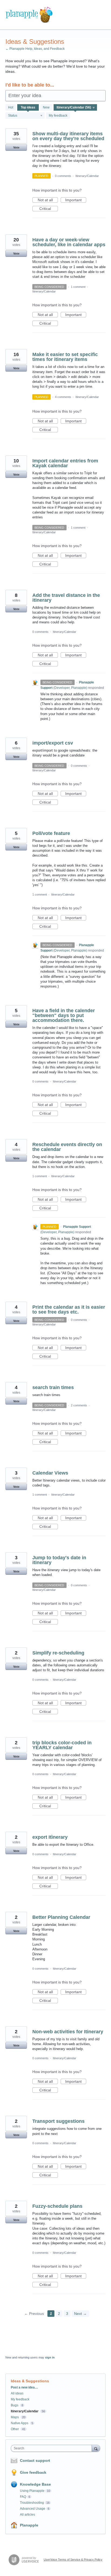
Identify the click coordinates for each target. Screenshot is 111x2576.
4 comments (63, 397)
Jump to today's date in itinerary (59, 1560)
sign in (50, 2357)
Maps (15, 2417)
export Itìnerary (50, 1837)
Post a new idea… (24, 2387)
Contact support (35, 2460)
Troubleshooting (32, 2503)
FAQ (23, 2497)
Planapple (29, 2525)
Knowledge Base (35, 2484)
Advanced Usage (33, 2509)
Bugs (15, 2405)
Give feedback (33, 2472)
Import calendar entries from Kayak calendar (65, 463)
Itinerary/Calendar (87, 176)
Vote (16, 147)
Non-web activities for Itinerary (68, 2032)
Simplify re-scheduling (58, 1653)
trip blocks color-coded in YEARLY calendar (62, 1745)
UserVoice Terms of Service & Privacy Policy (73, 2559)
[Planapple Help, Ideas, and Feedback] (29, 15)
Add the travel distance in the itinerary (66, 598)
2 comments (79, 1405)
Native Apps (20, 2423)
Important (76, 200)
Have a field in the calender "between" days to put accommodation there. (64, 1015)
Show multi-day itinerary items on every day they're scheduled (68, 136)
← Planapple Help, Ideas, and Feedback (35, 49)
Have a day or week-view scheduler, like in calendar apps (69, 242)
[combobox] (53, 2448)
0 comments (63, 176)
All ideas (17, 2393)
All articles (27, 2515)
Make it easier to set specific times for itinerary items (65, 357)
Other (15, 2429)
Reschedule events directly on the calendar (67, 1147)
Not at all (48, 200)
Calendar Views (50, 1473)
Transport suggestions (58, 2121)
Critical (49, 209)
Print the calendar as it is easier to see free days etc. (69, 1310)
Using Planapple (32, 2491)
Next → (80, 2314)
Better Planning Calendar (61, 1917)
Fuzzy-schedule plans (57, 2206)
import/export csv (53, 743)
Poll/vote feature (51, 833)
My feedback (58, 116)
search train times (53, 1387)
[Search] (96, 2448)
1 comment (78, 287)
